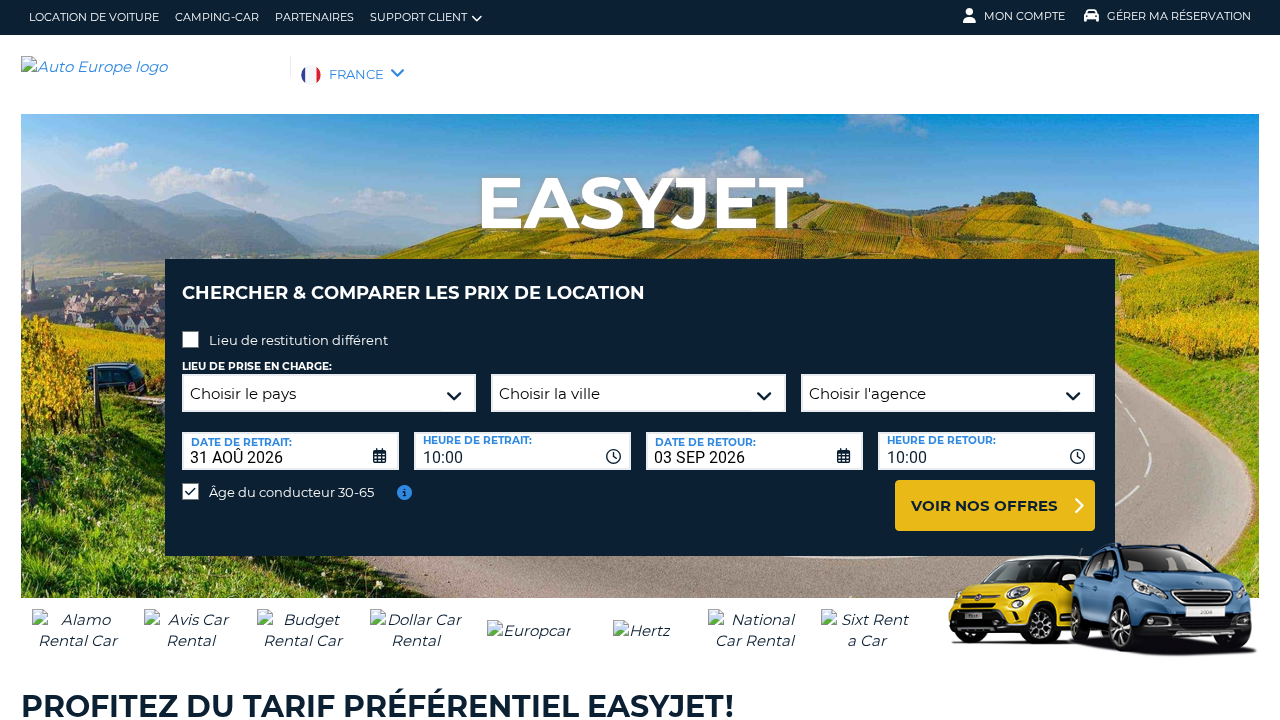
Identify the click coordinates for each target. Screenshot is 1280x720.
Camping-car (217, 17)
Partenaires (314, 17)
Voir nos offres (984, 505)
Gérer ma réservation (1179, 16)
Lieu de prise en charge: (257, 366)
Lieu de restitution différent (298, 340)
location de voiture (94, 17)
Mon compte (1024, 16)
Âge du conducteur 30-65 (291, 492)
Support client (418, 17)
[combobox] (522, 451)
